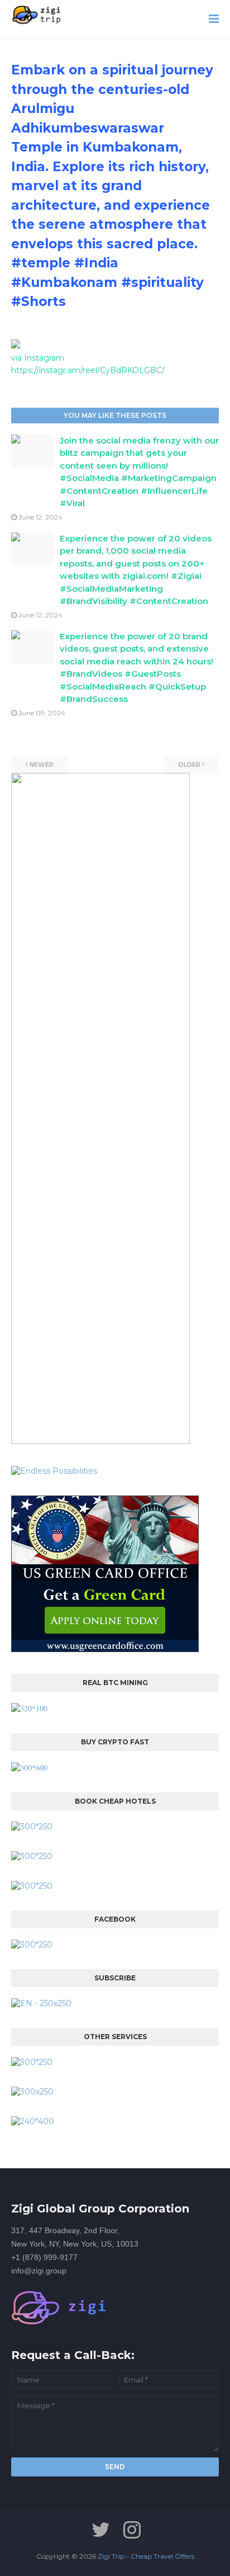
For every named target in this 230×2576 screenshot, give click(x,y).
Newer (42, 765)
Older (189, 765)
